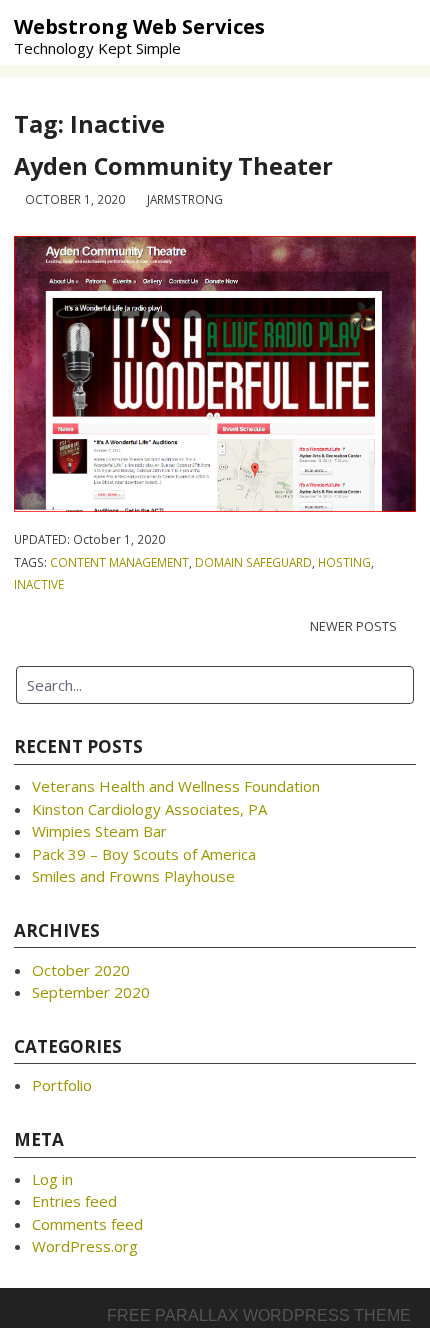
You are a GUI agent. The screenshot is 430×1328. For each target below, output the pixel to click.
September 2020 (91, 992)
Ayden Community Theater (173, 166)
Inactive (39, 584)
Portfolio (62, 1085)
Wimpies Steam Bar (99, 831)
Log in (52, 1179)
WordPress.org (85, 1246)
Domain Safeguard (253, 562)
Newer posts (353, 626)
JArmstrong (185, 199)
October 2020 (81, 970)
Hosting (344, 562)
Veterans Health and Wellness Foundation (176, 786)
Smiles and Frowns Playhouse (133, 876)
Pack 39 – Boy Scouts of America (144, 854)
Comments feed (87, 1224)
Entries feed (74, 1201)
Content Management (119, 562)
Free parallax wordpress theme (259, 1315)
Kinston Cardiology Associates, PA (149, 809)
